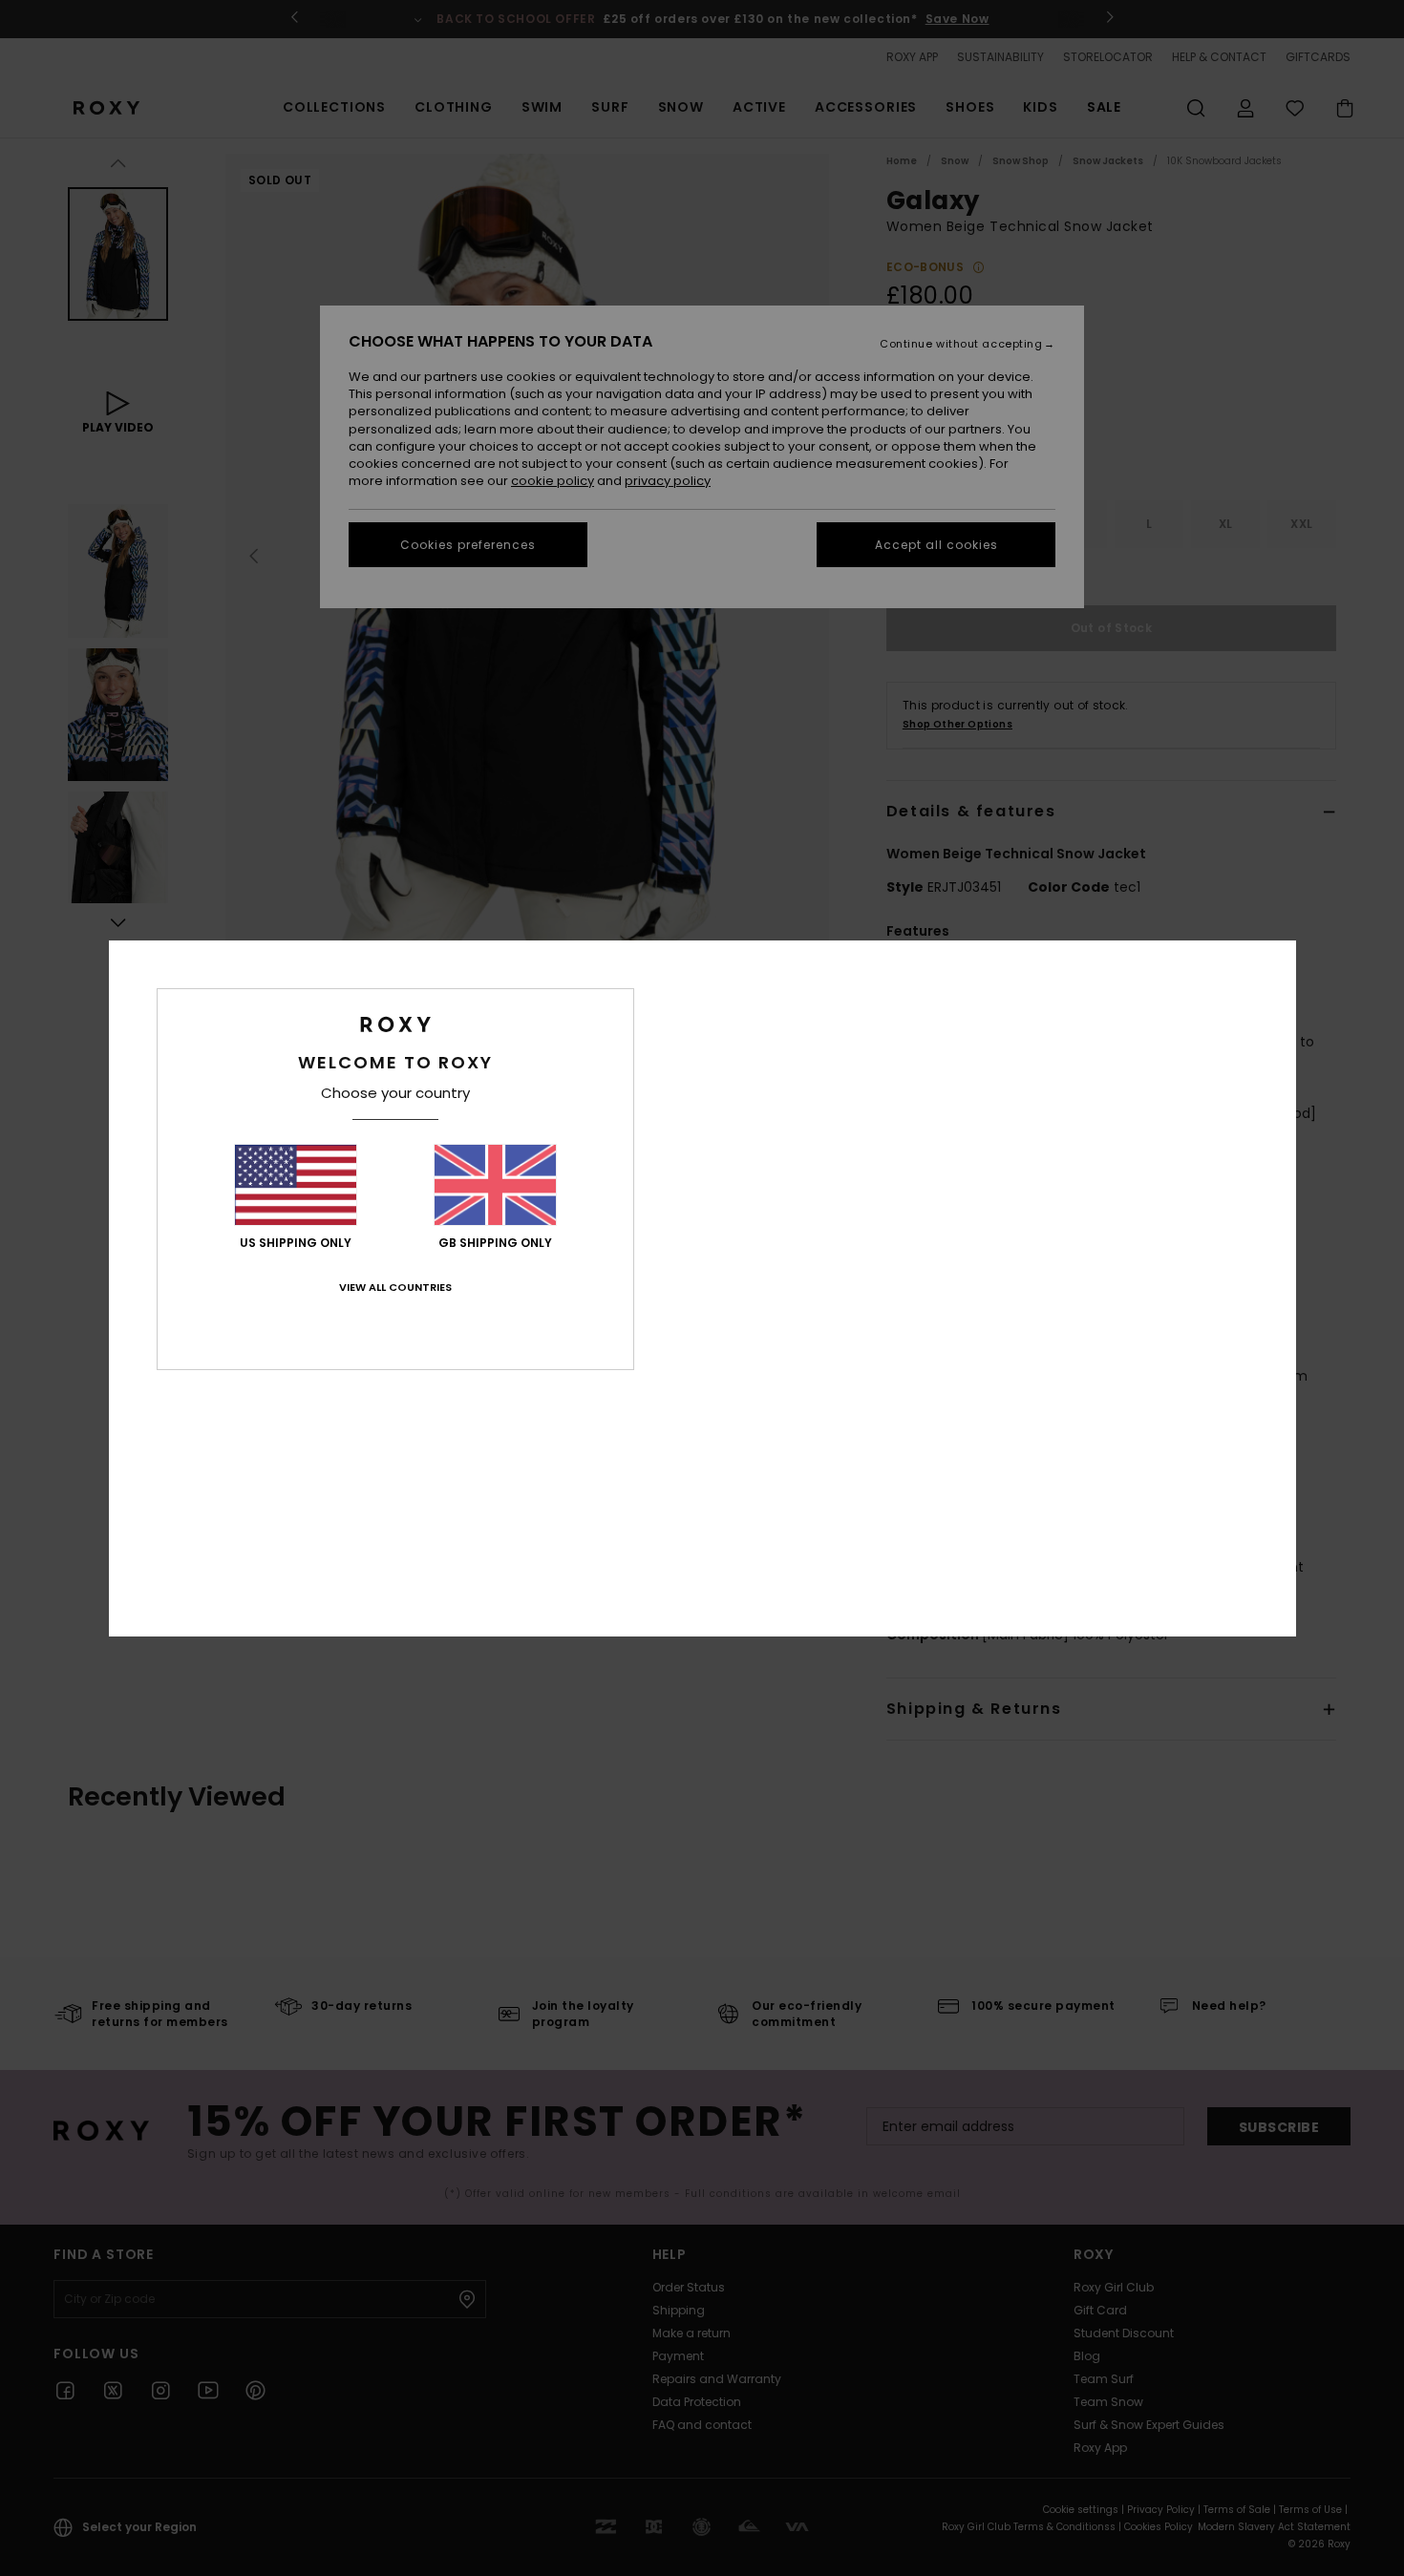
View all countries (395, 1287)
